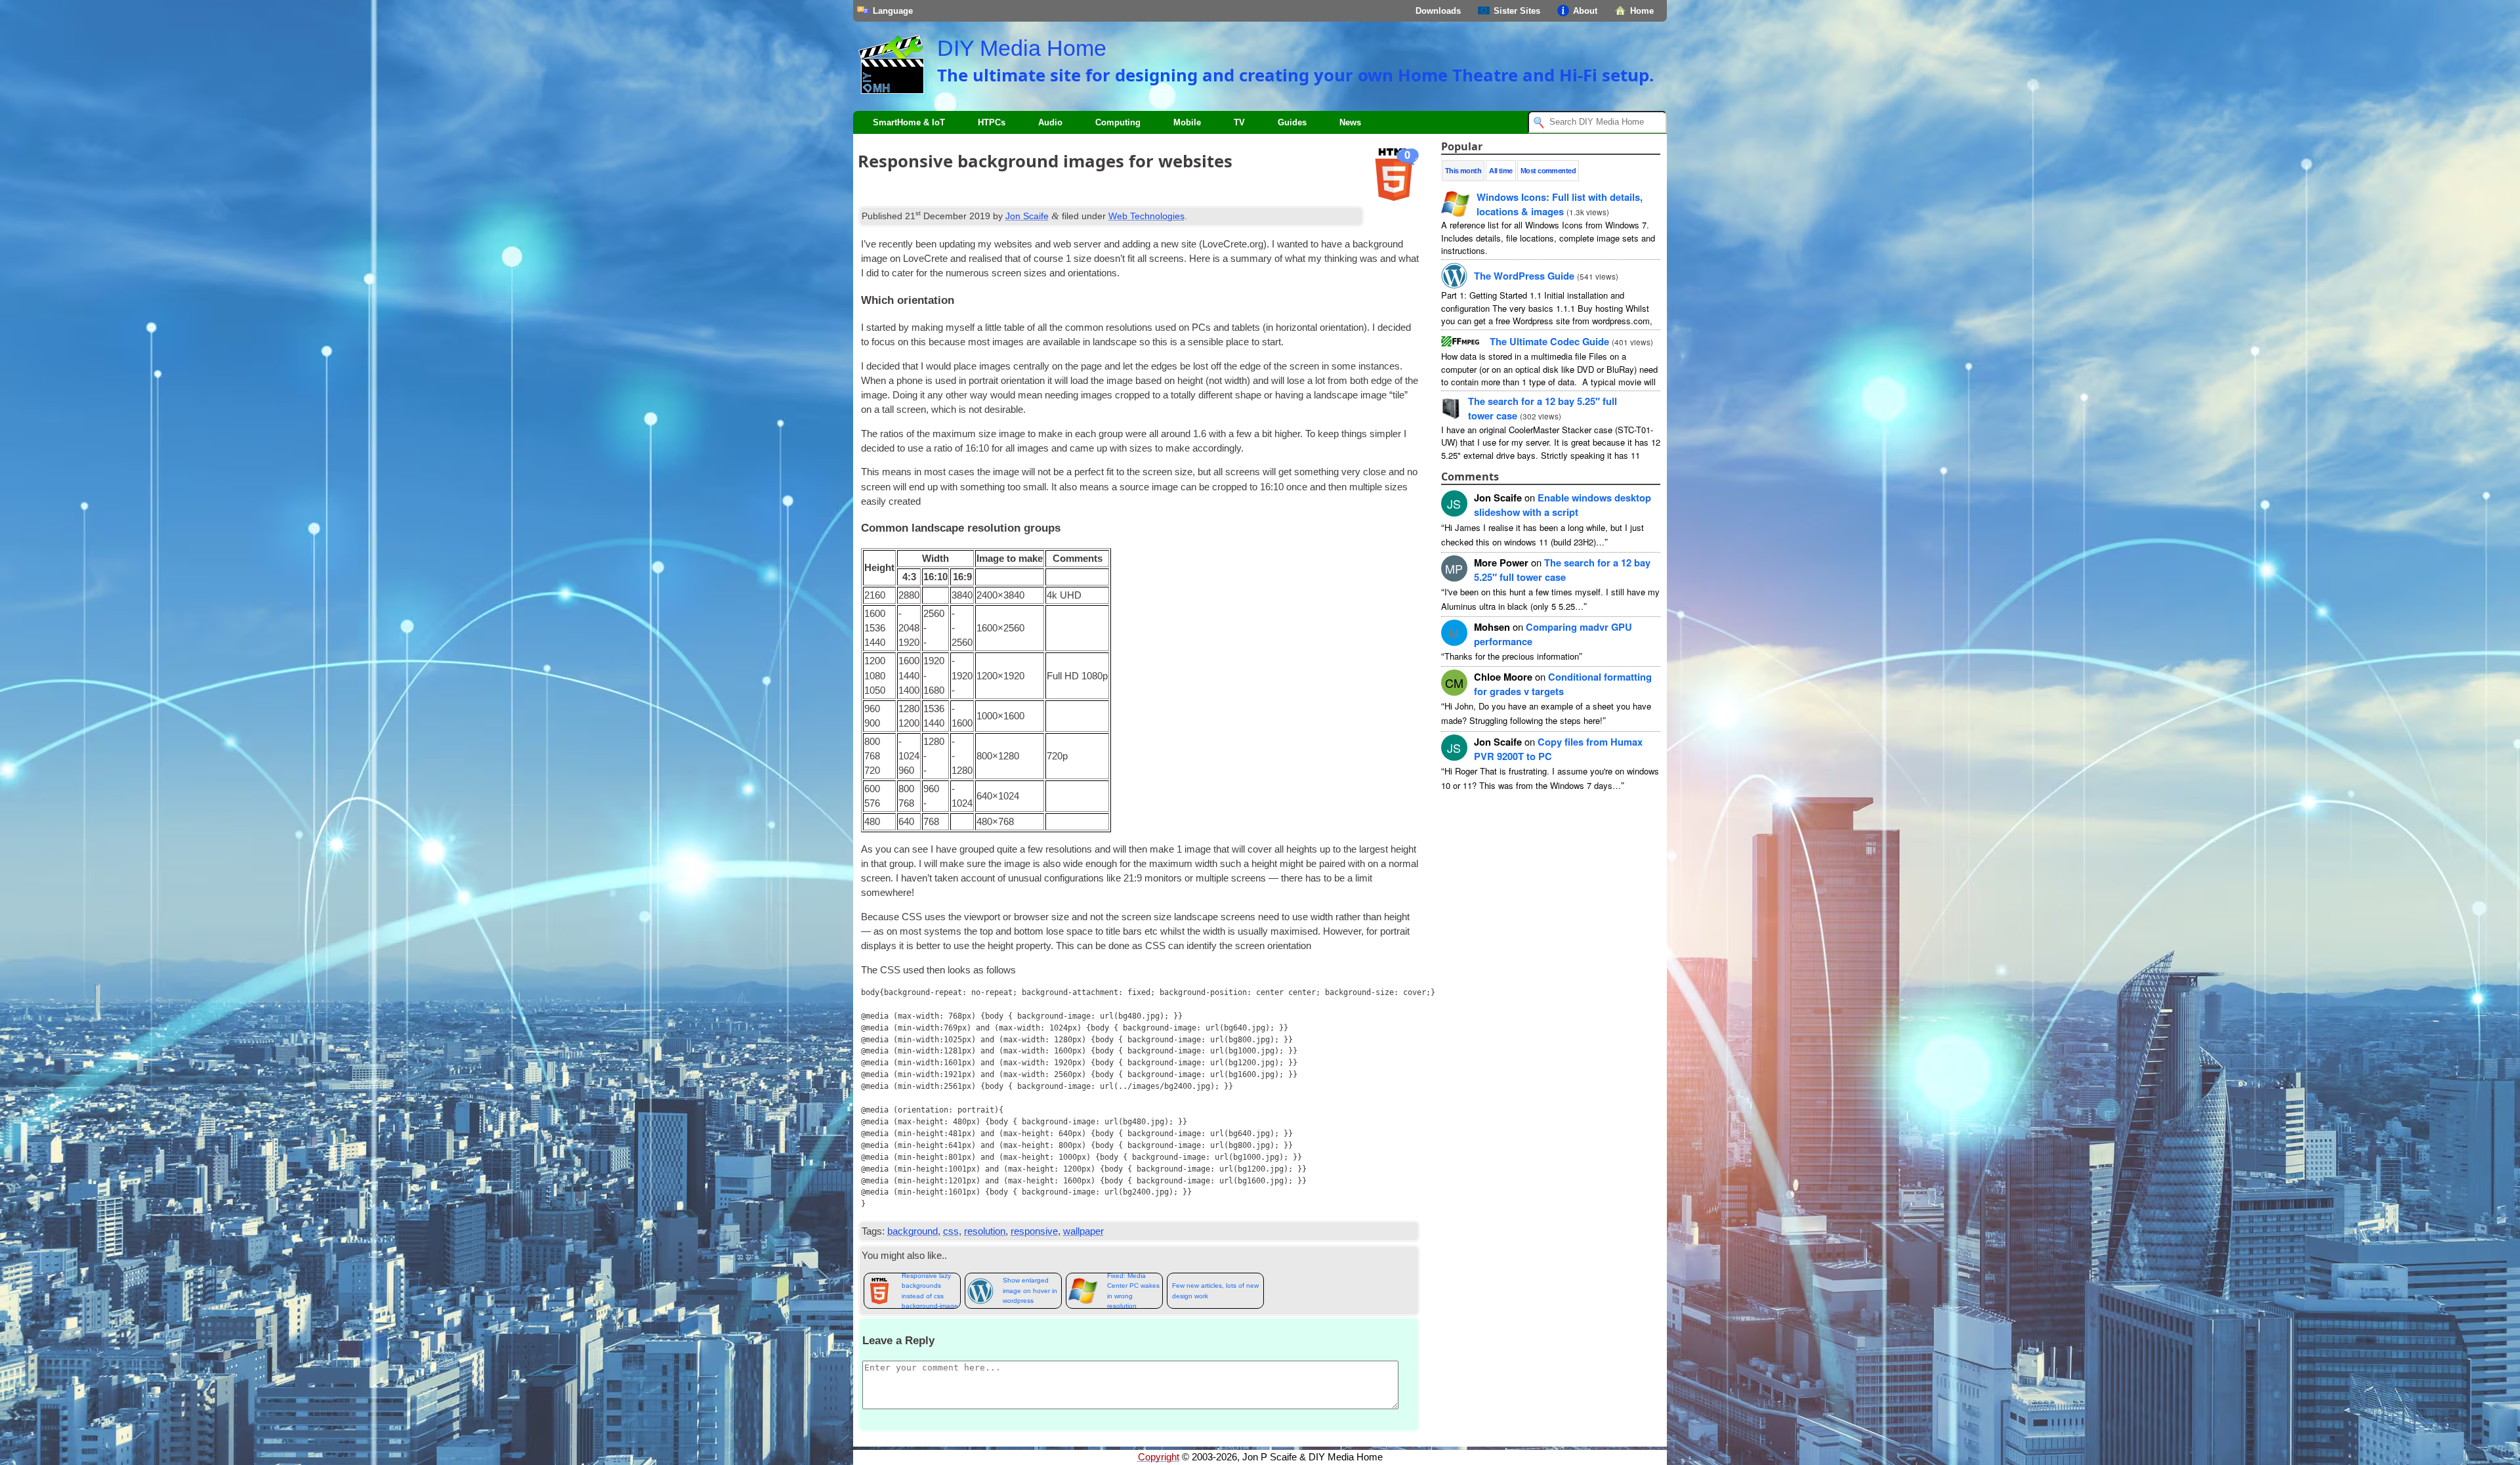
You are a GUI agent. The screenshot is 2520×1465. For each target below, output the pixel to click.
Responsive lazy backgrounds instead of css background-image (930, 1291)
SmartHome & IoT (909, 122)
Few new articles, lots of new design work (1215, 1290)
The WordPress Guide (1524, 276)
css (951, 1231)
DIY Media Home (1022, 48)
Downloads (1438, 11)
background (913, 1231)
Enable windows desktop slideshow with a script (1563, 505)
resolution (985, 1231)
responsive (1034, 1231)
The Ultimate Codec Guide (1549, 341)
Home (1642, 11)
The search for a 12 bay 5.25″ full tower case (1562, 570)
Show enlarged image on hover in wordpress (1030, 1290)
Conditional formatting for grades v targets (1563, 684)
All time (1501, 171)
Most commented (1548, 171)
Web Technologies (1146, 216)
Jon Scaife (1027, 216)
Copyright (1159, 1457)
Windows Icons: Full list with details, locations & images (1560, 204)
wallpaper (1083, 1231)
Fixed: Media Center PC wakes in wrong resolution (1133, 1291)
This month (1463, 171)
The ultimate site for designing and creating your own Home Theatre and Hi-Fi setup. (1295, 75)
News (1350, 122)
